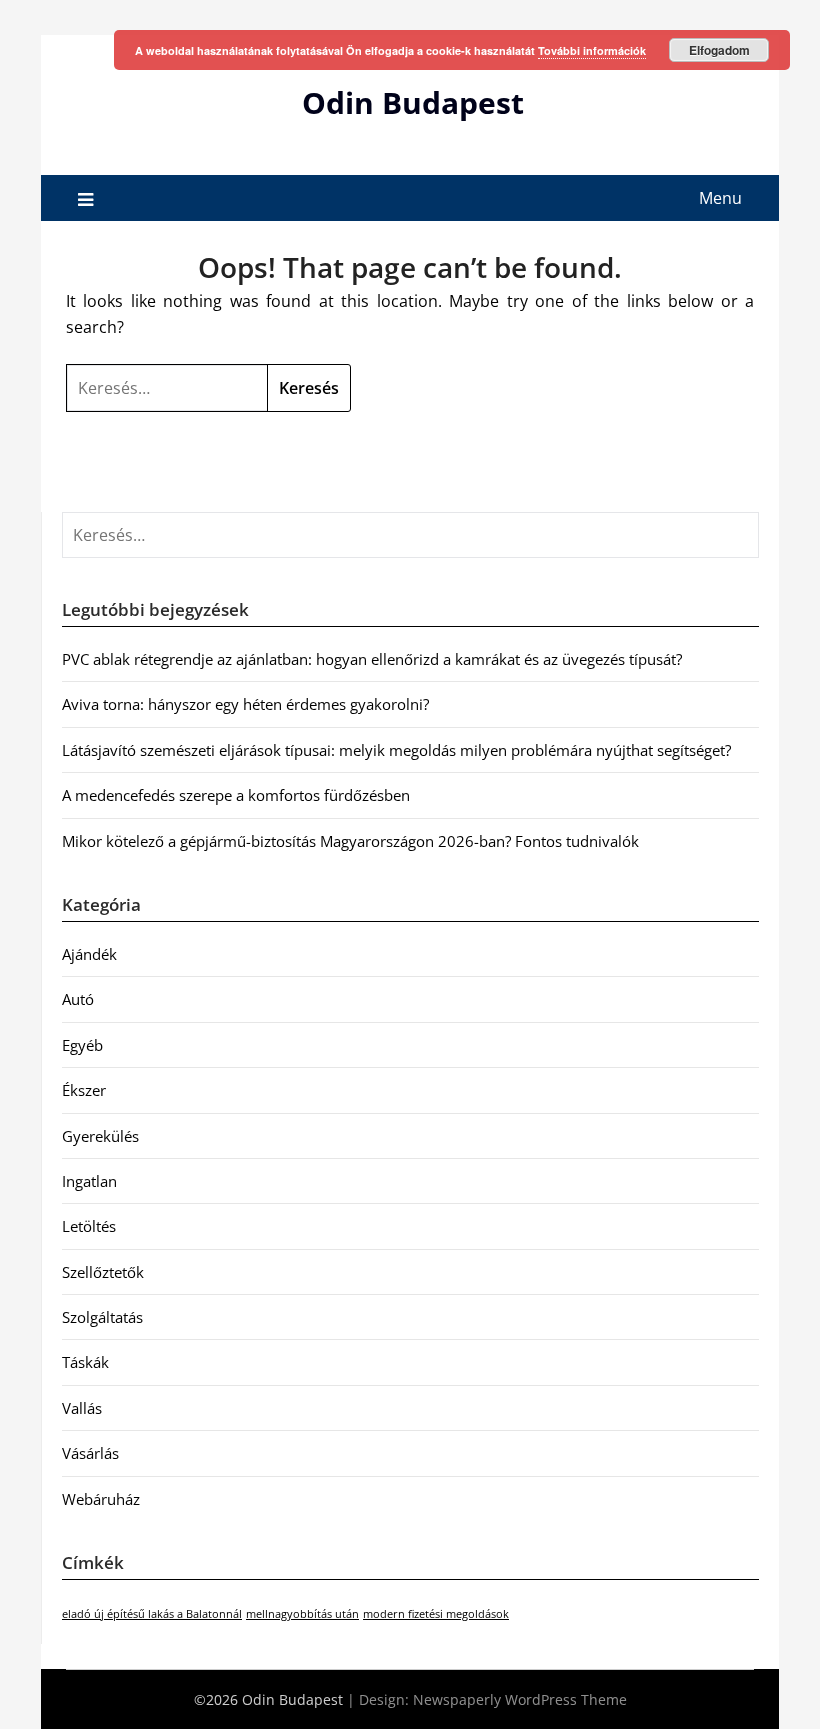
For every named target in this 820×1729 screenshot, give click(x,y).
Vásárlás (90, 1453)
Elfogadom (719, 50)
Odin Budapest (413, 102)
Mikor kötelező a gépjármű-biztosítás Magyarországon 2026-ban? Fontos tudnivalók (350, 841)
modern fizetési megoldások (436, 1614)
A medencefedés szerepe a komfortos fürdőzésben (236, 795)
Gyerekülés (100, 1136)
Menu (720, 198)
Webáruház (101, 1499)
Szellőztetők (103, 1272)
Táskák (85, 1362)
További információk (592, 50)
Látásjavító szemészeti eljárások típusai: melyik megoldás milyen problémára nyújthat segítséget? (396, 750)
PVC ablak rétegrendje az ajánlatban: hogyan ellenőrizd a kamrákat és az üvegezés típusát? (372, 659)
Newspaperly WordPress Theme (520, 1699)
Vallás (82, 1408)
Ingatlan (89, 1181)
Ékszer (84, 1090)
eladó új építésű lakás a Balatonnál (152, 1614)
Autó (78, 999)
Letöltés (89, 1226)
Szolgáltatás (102, 1317)
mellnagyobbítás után (302, 1614)
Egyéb (82, 1045)
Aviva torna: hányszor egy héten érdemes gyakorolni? (245, 704)
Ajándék (89, 954)
